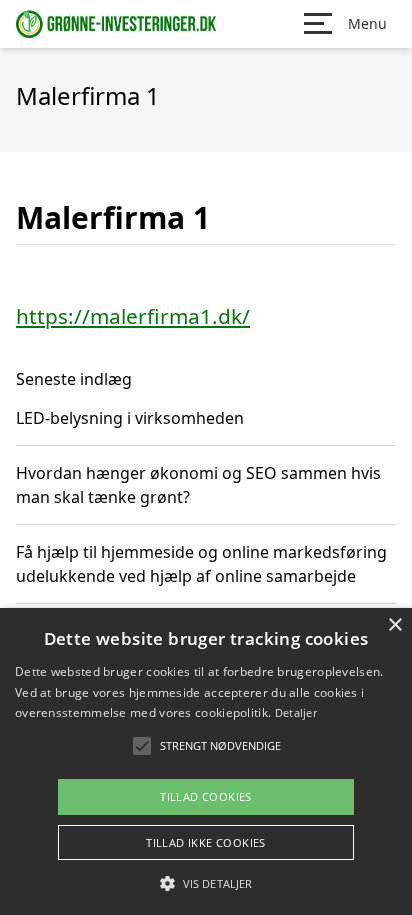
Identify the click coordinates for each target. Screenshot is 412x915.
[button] (206, 883)
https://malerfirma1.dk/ (133, 316)
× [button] (394, 625)
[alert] (206, 761)
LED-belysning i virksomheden (130, 418)
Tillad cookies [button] (206, 796)
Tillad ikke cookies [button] (206, 842)
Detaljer (296, 712)
